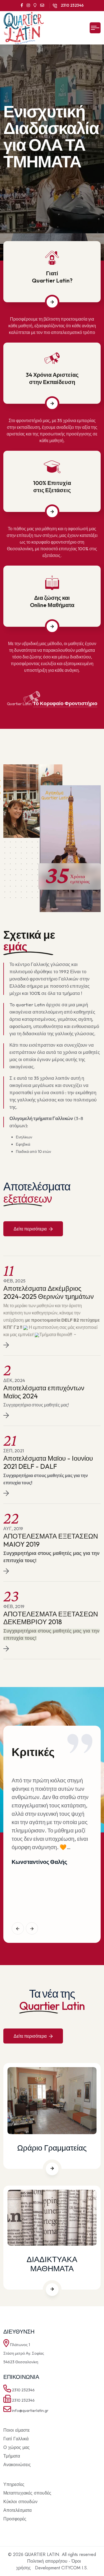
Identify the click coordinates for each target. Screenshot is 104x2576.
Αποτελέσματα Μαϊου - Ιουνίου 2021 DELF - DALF (48, 1462)
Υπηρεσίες (14, 2484)
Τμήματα (12, 2456)
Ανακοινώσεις (17, 2465)
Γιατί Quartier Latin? (52, 277)
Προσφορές (15, 2519)
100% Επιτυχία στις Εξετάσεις (52, 486)
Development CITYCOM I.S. (62, 2568)
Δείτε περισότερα (31, 1229)
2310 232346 (72, 5)
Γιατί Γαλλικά (16, 2439)
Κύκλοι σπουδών (20, 2502)
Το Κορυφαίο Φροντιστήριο (65, 703)
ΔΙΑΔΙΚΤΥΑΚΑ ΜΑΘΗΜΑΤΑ (52, 2264)
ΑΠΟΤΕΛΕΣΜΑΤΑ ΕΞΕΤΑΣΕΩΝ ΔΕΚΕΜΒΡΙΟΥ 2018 (51, 1618)
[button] (18, 1928)
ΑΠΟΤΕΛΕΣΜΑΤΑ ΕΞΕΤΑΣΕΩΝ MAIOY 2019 (51, 1540)
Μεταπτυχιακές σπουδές (27, 2493)
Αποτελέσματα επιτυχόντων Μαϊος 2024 (44, 1392)
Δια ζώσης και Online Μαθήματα (52, 601)
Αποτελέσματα (17, 2510)
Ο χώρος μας (17, 2447)
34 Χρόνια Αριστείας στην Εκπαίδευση (52, 378)
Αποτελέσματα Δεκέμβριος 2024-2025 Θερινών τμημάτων (49, 1292)
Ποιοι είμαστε (17, 2430)
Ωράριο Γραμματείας (52, 2148)
